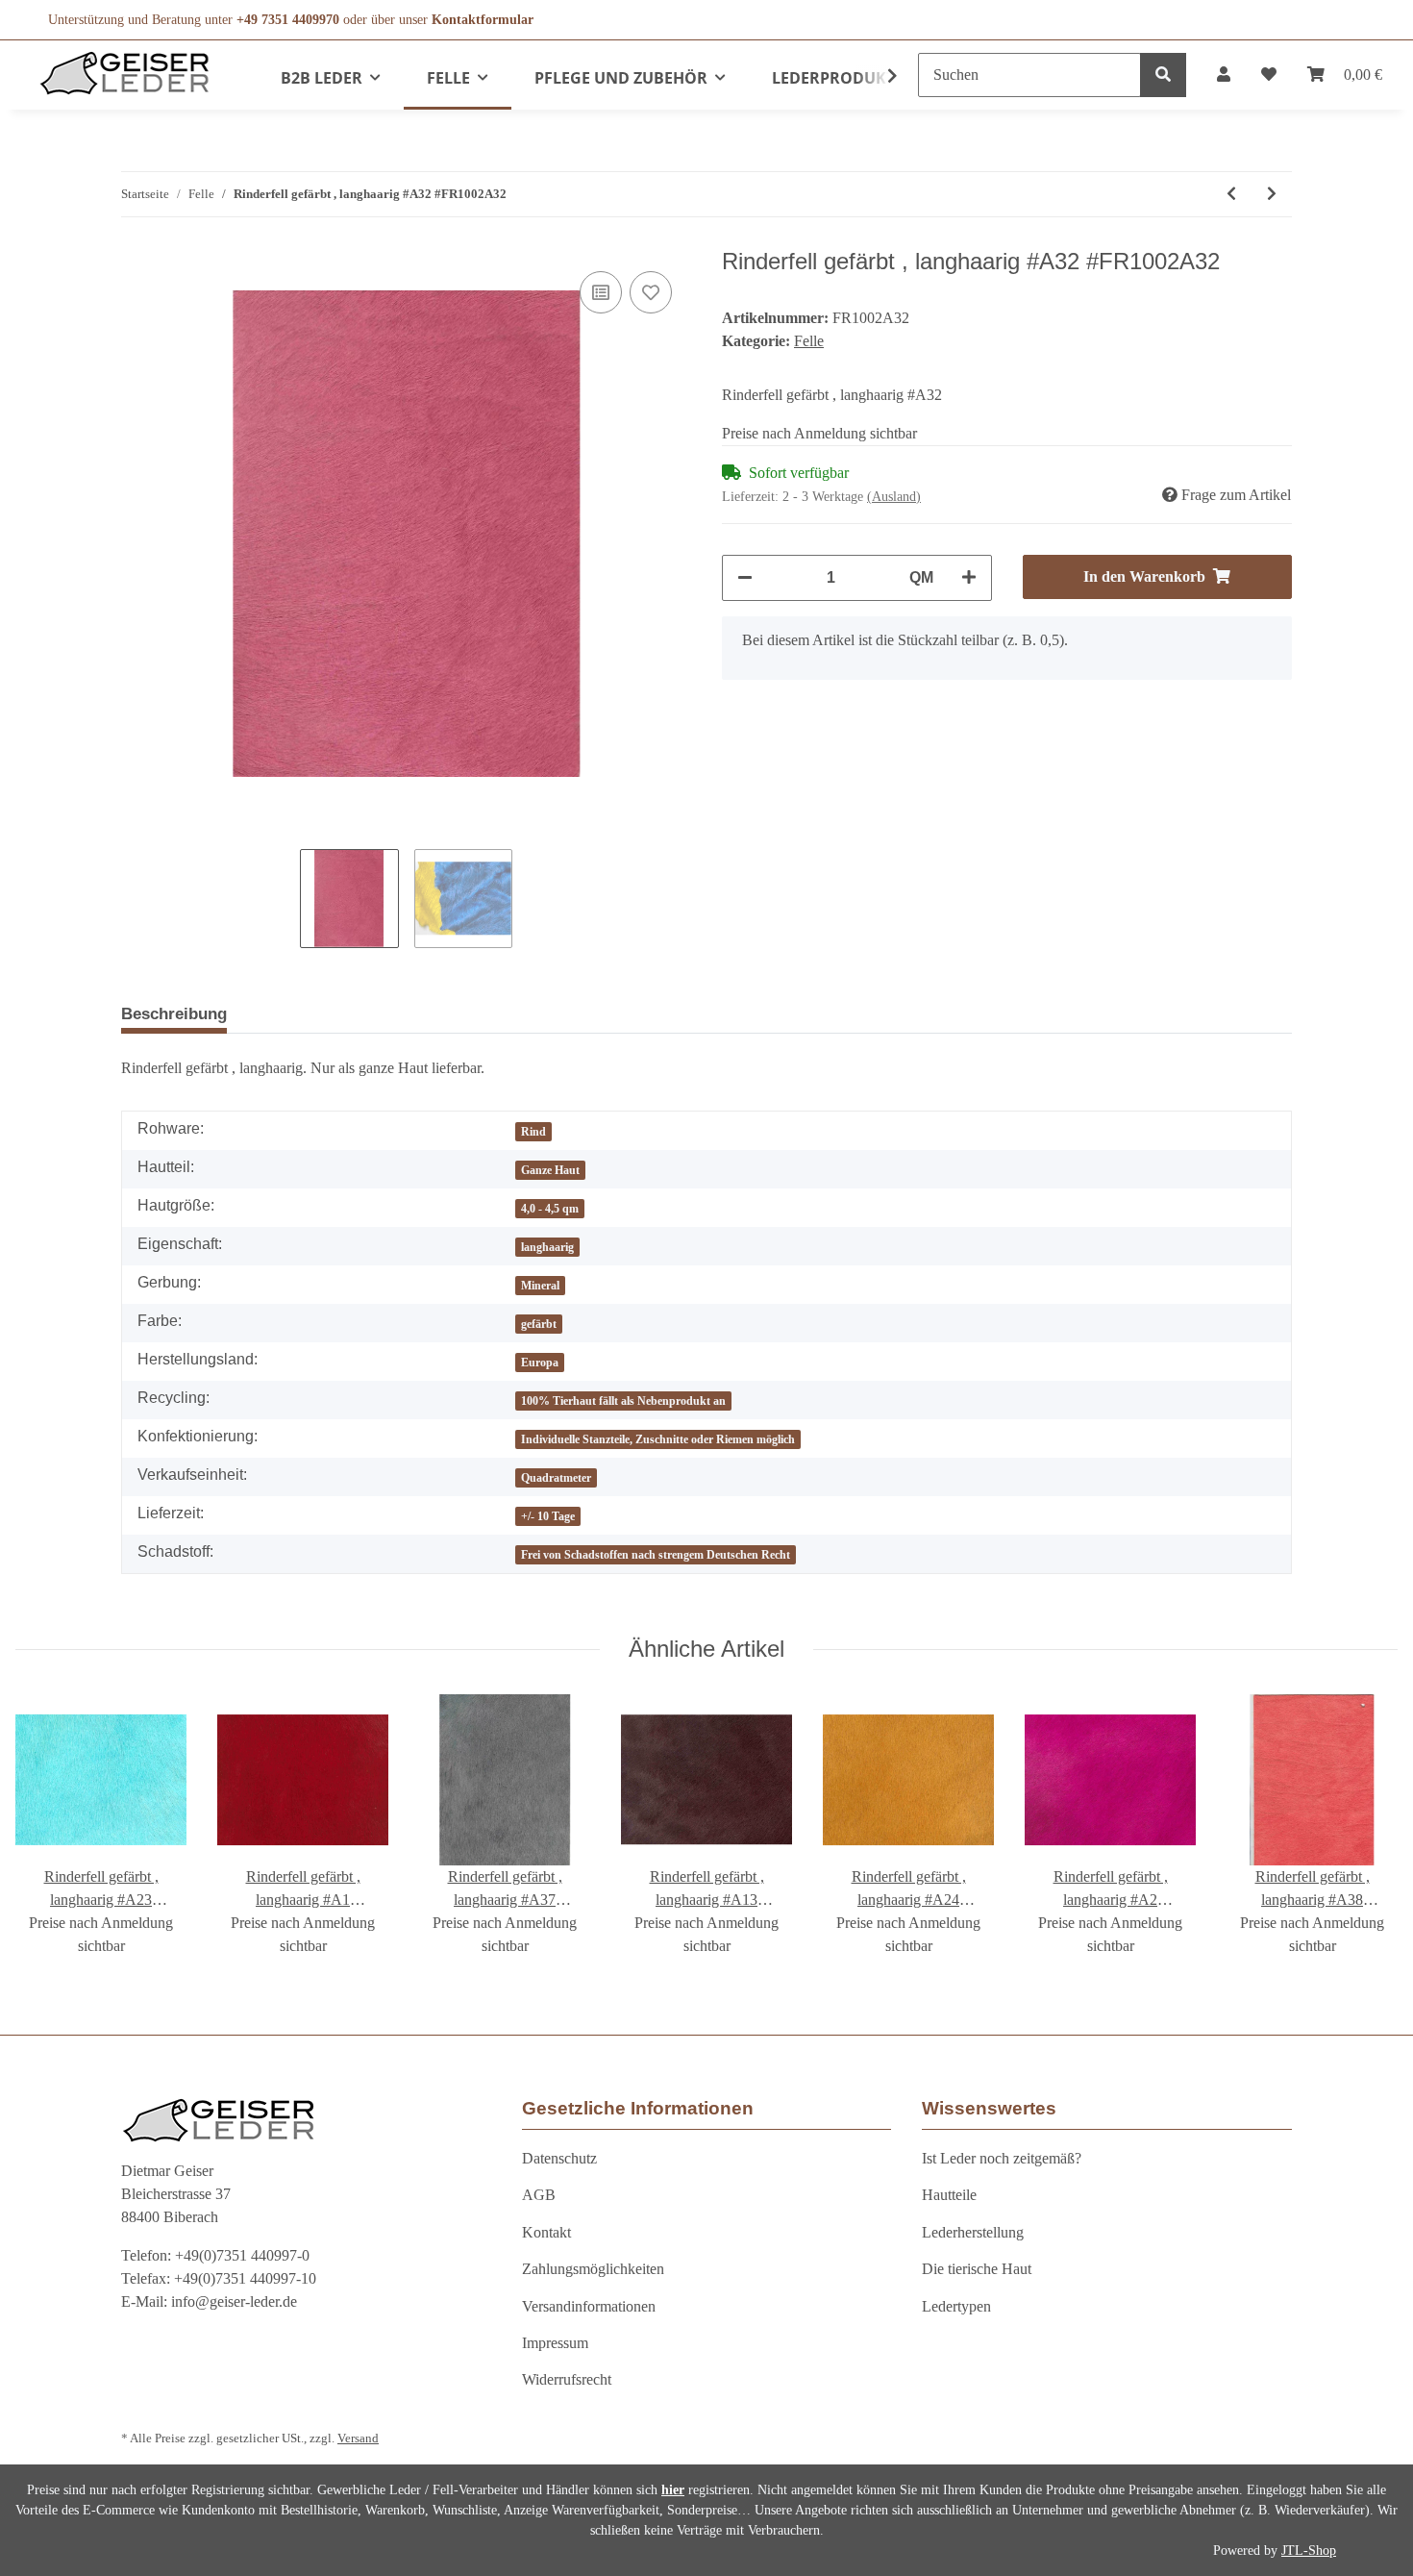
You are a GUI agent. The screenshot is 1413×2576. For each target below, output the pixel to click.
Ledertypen (956, 2306)
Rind (533, 1132)
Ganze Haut (550, 1170)
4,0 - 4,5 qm (550, 1209)
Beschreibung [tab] (174, 1014)
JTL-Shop (1309, 2551)
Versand (358, 2438)
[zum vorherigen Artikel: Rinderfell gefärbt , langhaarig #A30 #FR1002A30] (1231, 194)
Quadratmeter (556, 1478)
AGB (539, 2195)
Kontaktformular (483, 20)
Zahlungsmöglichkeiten (593, 2269)
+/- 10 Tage (548, 1516)
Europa (540, 1363)
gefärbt (539, 1324)
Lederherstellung (973, 2232)
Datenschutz (559, 2158)
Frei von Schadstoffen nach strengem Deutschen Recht (656, 1555)
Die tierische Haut (977, 2269)
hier (673, 2490)
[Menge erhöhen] (969, 578)
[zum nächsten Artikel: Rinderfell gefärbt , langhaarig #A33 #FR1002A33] (1272, 194)
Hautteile (949, 2195)
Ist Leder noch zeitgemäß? (1002, 2158)
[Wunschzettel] (1269, 75)
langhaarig (547, 1247)
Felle (809, 341)
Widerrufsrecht (567, 2379)
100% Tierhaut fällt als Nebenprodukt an (623, 1401)
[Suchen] (1163, 75)
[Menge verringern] (745, 578)
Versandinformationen (589, 2306)
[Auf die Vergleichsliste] (601, 292)
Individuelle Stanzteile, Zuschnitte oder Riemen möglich (658, 1439)
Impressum (555, 2343)
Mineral (540, 1286)
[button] (1224, 75)
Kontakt (546, 2232)
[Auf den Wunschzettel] (651, 292)
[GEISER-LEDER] (125, 73)
